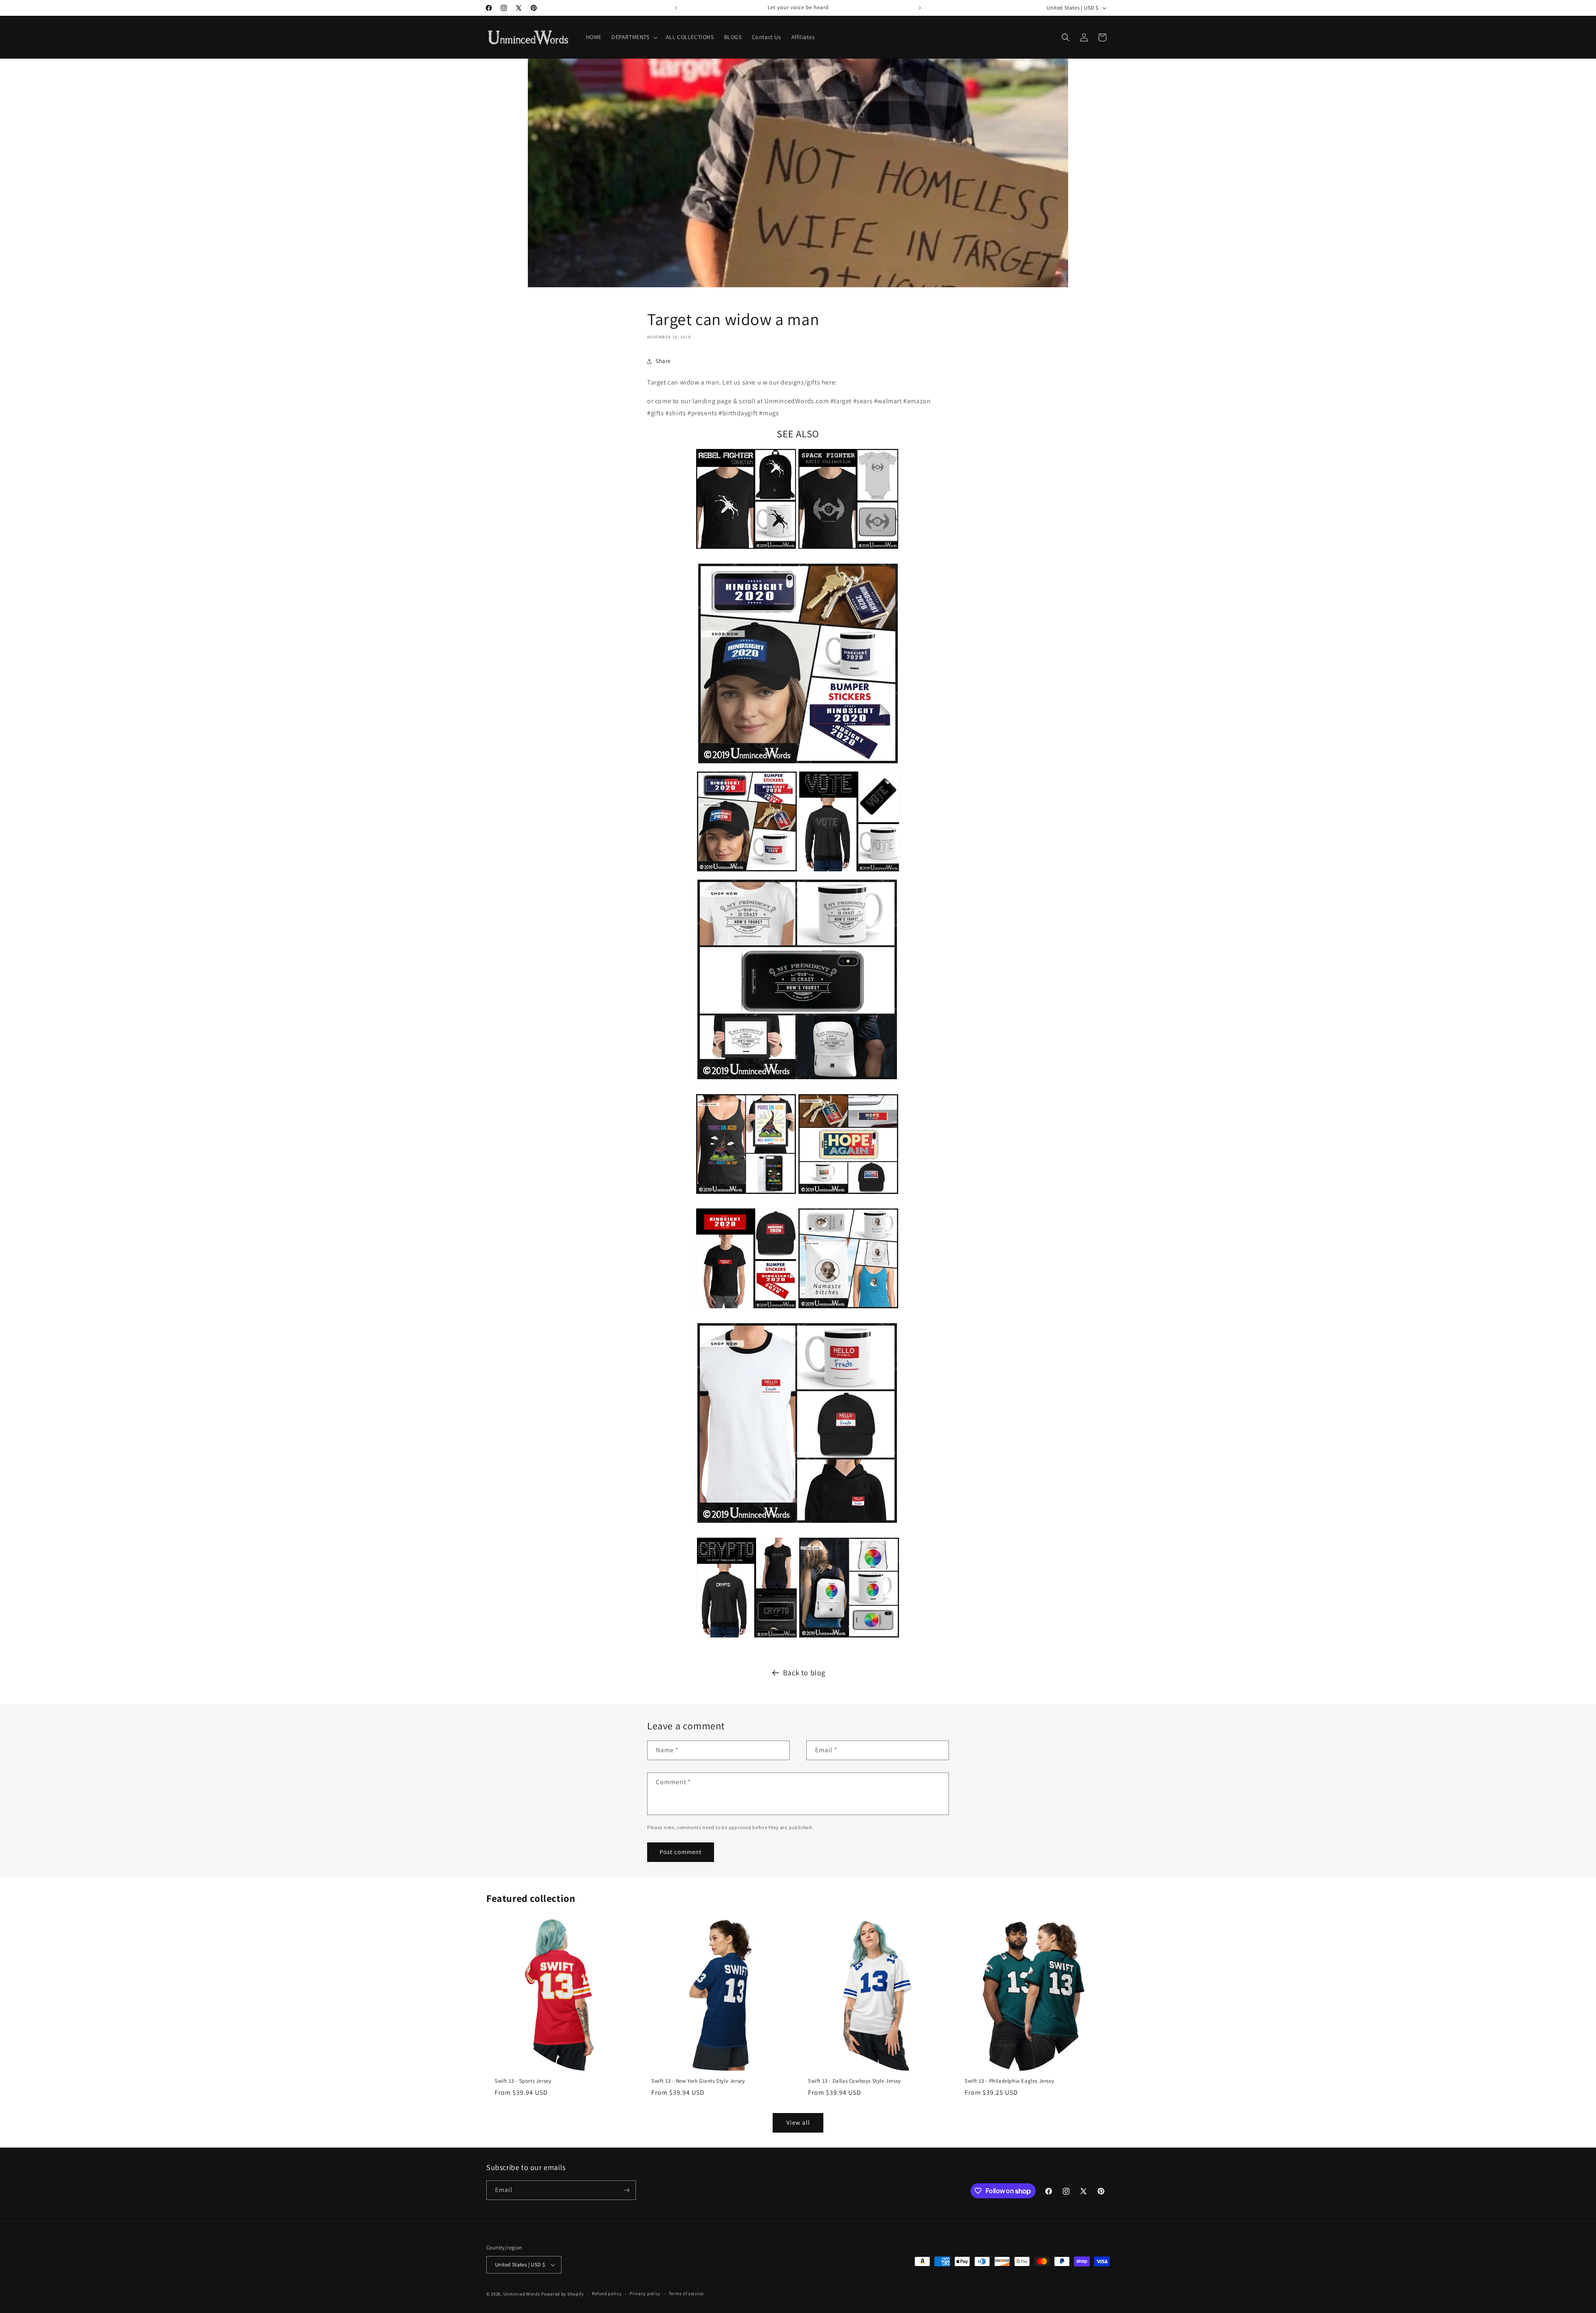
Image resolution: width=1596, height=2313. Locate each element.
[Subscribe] (626, 2190)
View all (798, 2122)
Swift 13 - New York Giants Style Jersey (698, 2081)
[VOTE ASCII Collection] (849, 873)
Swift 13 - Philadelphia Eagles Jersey (1009, 2081)
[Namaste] (848, 1310)
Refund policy (607, 2293)
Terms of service (686, 2293)
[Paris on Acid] (746, 1195)
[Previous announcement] (676, 8)
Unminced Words (522, 2294)
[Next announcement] (920, 8)
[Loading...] (849, 1639)
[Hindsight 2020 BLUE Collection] (798, 765)
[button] (634, 37)
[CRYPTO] (747, 1639)
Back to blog (804, 1673)
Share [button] (663, 361)
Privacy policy (645, 2293)
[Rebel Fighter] (746, 550)
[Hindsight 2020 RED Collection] (746, 1310)
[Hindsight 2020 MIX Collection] (747, 873)
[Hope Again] (848, 1195)
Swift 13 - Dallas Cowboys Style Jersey (855, 2081)
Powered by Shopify (563, 2294)
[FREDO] (797, 1524)
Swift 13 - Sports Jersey (523, 2081)
